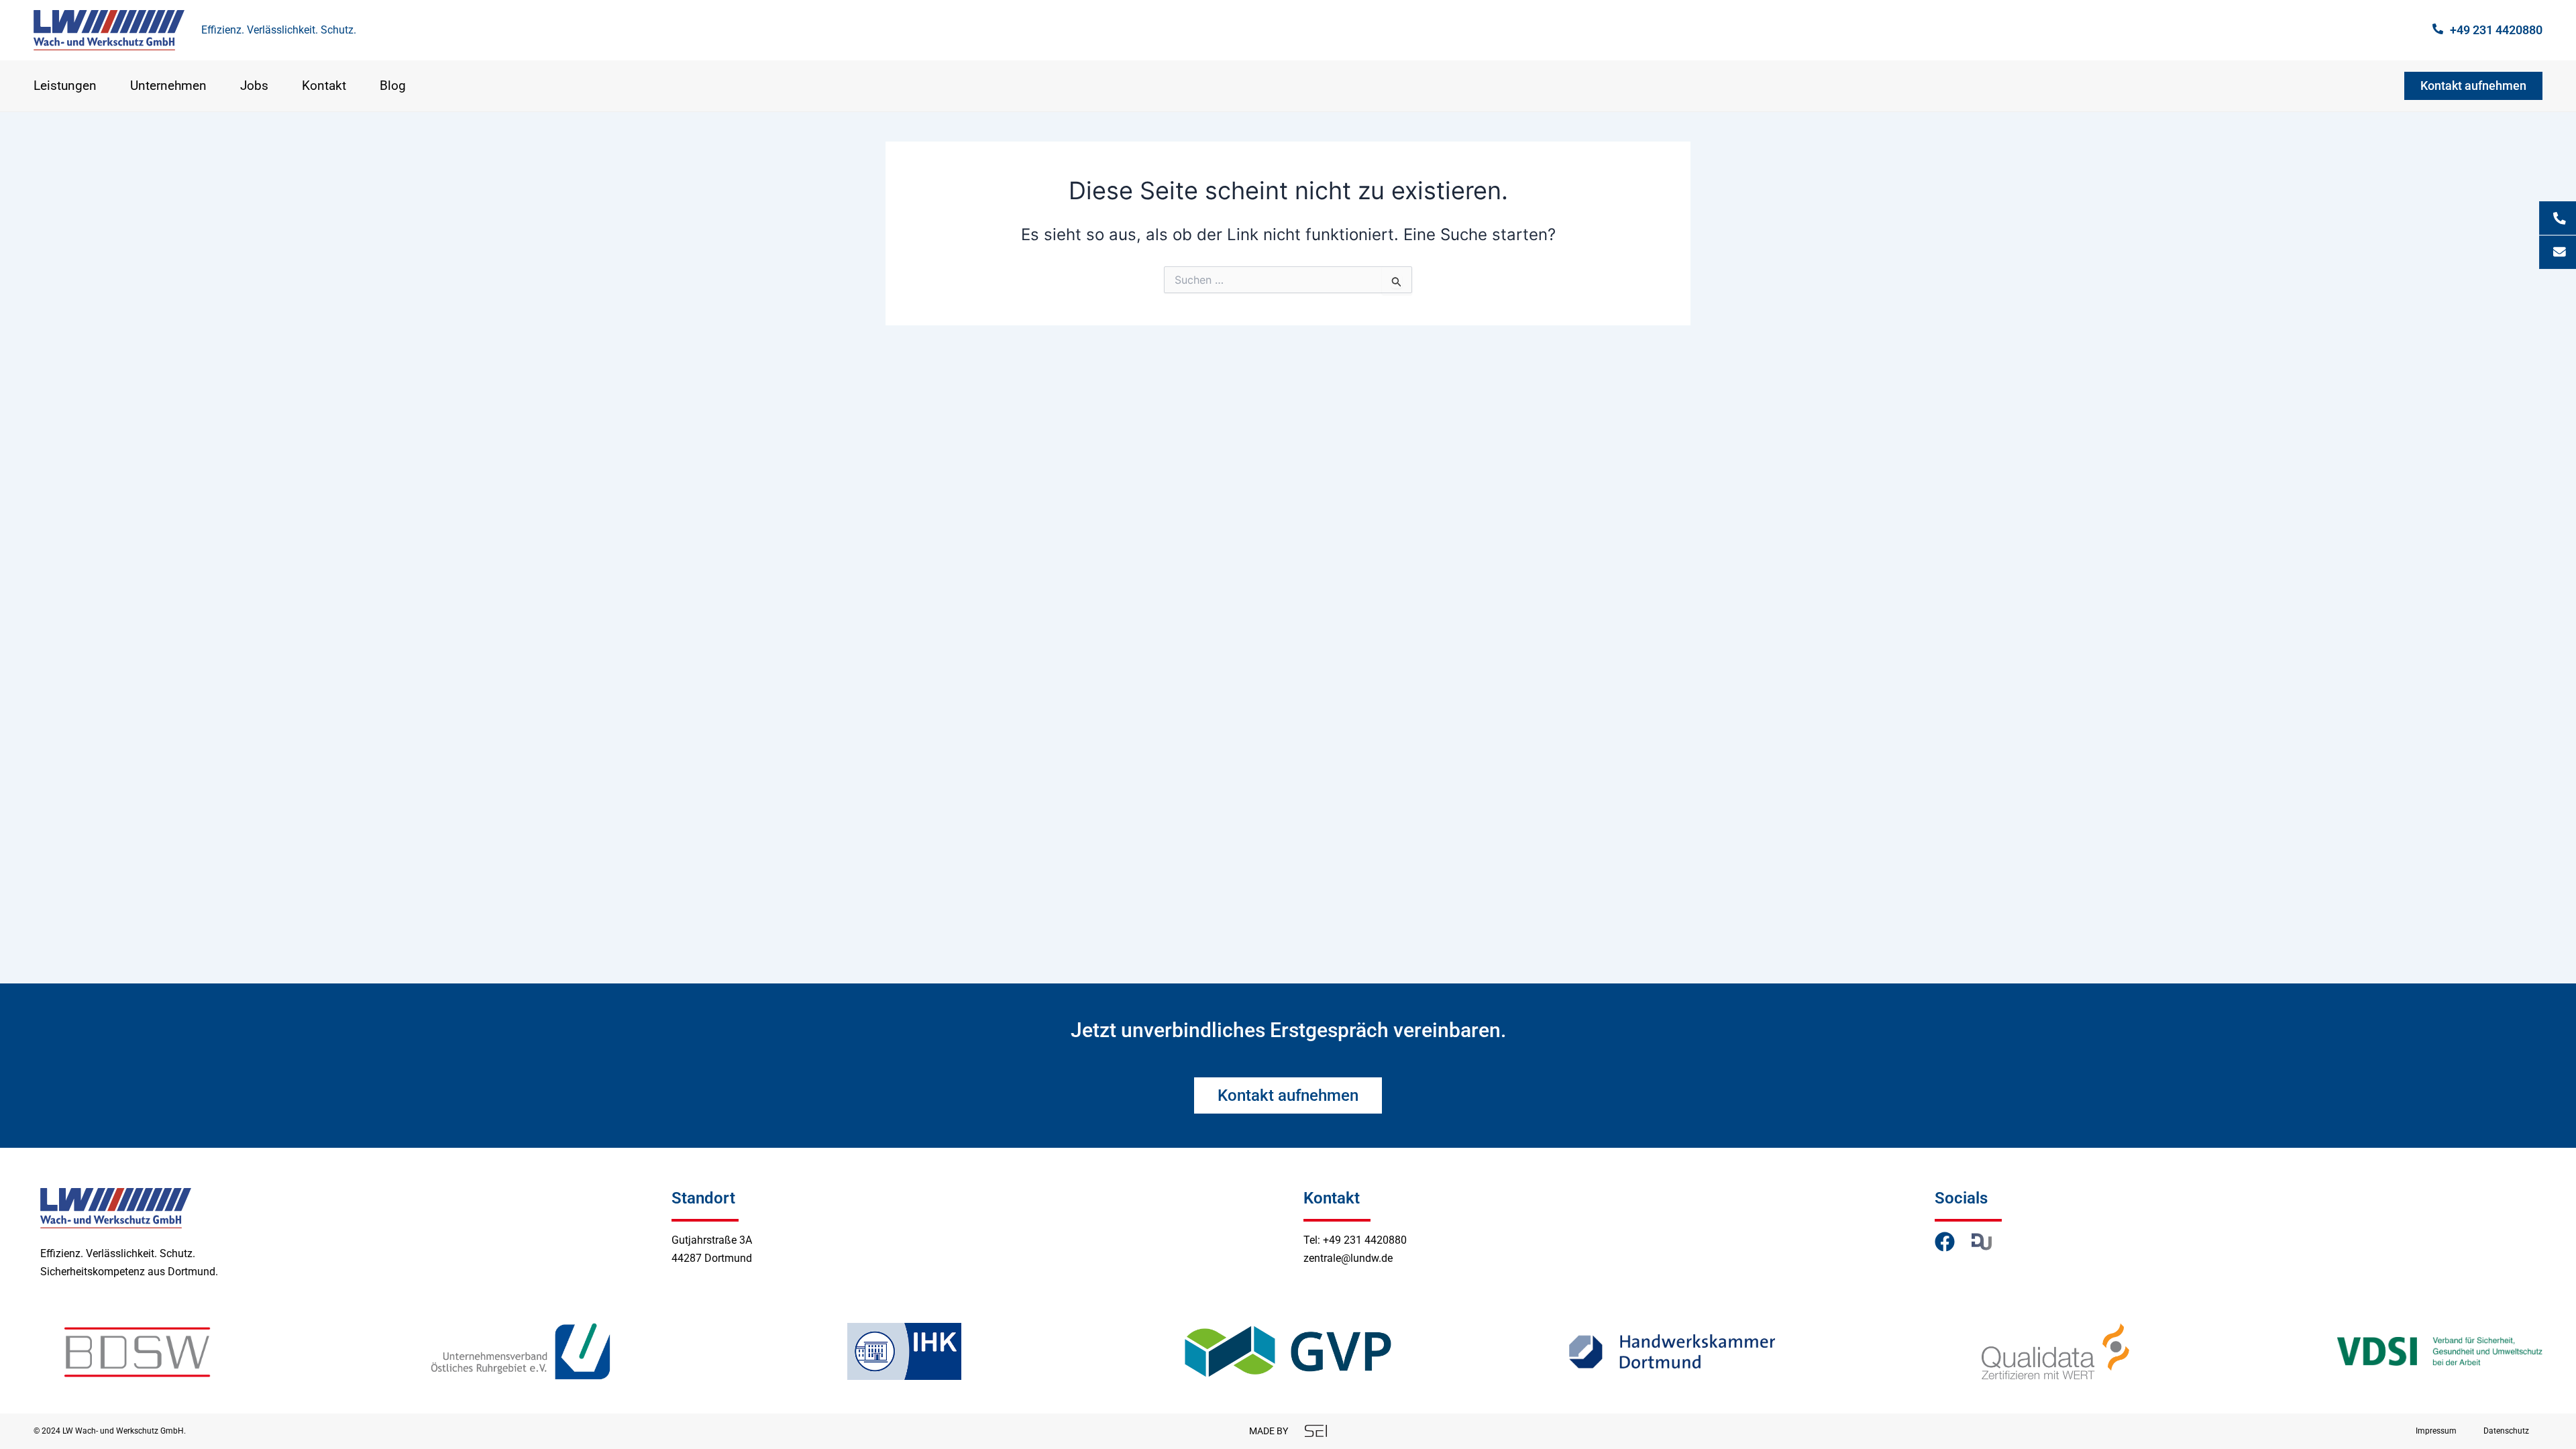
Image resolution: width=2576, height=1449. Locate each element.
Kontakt (324, 86)
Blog (393, 86)
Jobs (254, 86)
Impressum (2436, 1431)
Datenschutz (2506, 1431)
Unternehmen (168, 86)
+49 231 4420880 (2496, 30)
